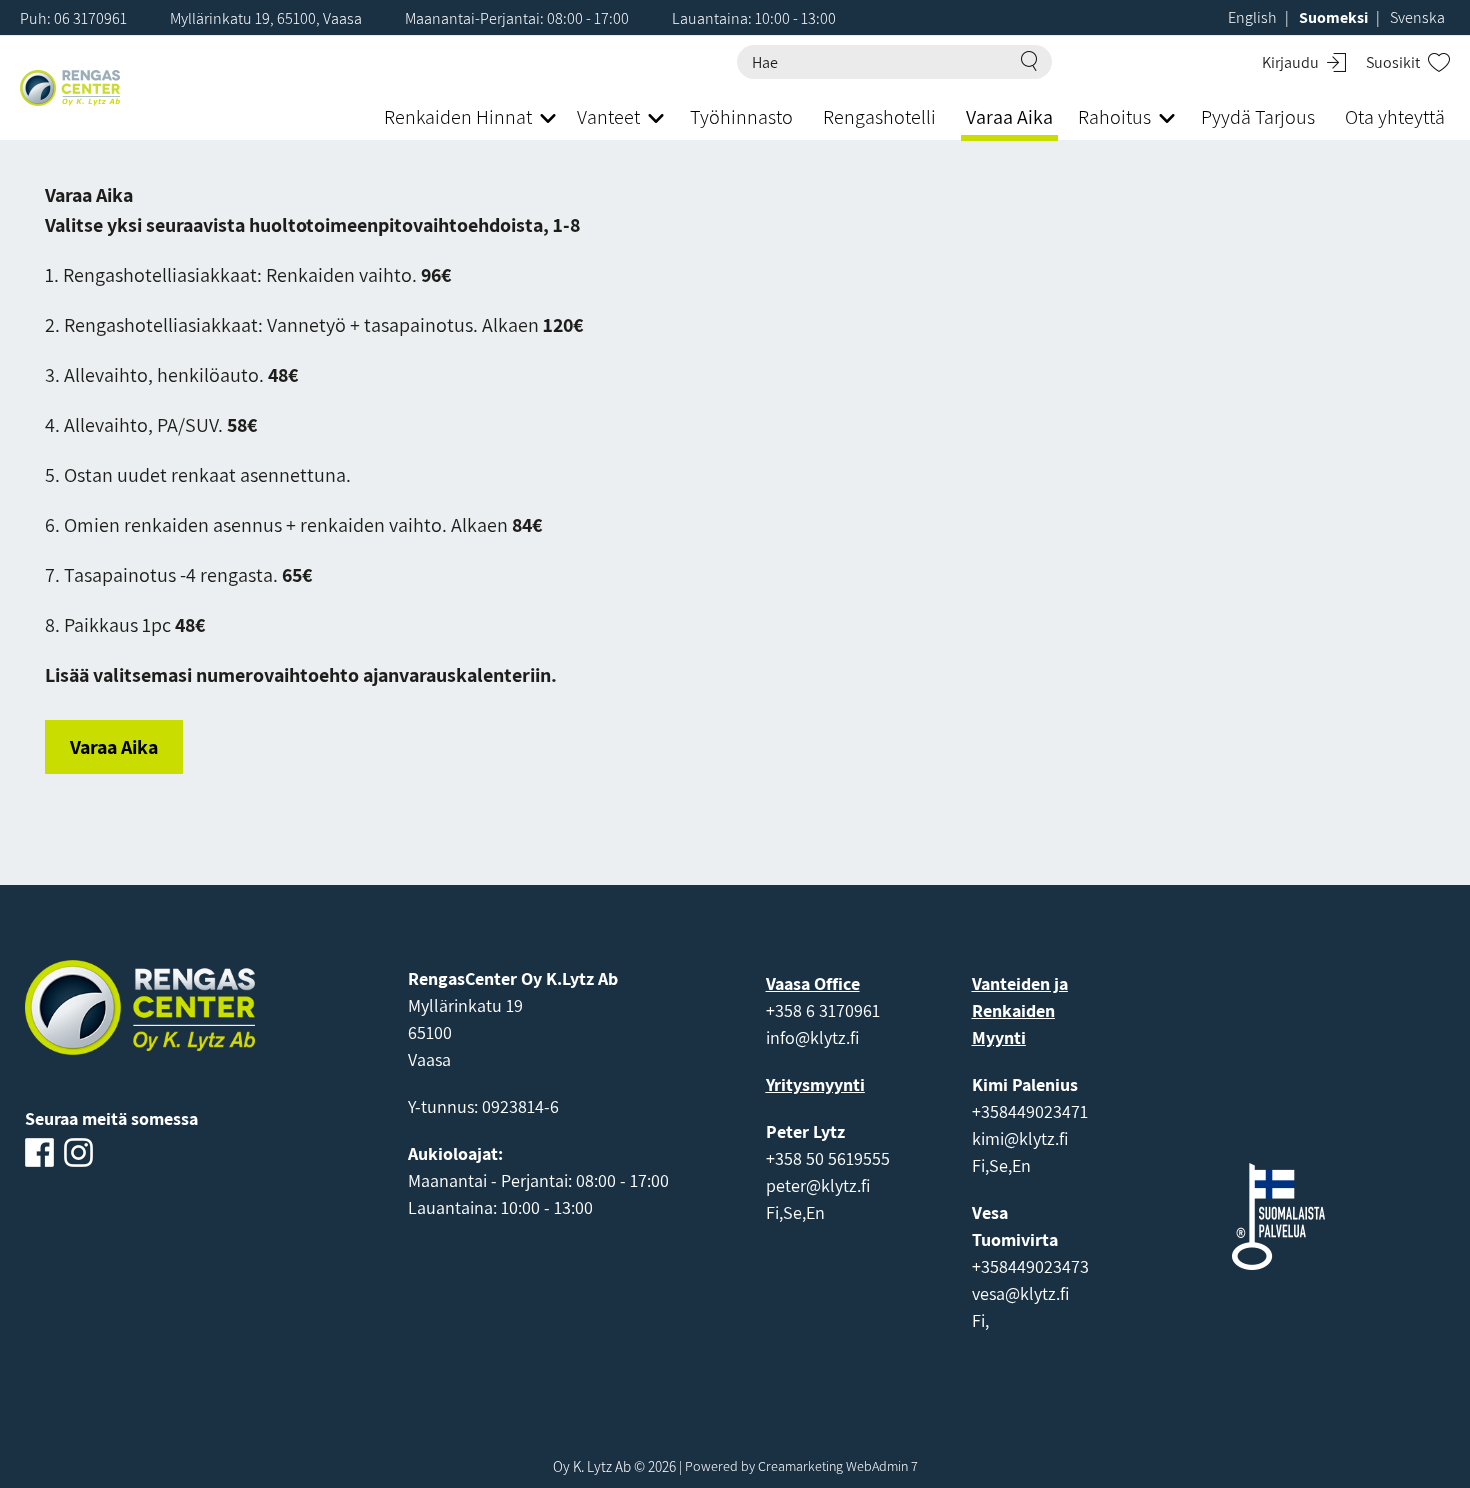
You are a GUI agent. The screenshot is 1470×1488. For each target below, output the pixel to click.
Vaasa (429, 1059)
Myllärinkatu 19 (465, 1005)
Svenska (1417, 17)
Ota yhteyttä (1395, 117)
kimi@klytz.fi (1020, 1138)
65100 (430, 1032)
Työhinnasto (741, 117)
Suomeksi (1333, 17)
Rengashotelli (879, 117)
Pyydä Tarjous (1258, 117)
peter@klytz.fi (818, 1185)
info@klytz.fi (812, 1037)
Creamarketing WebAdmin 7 (838, 1466)
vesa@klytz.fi (1020, 1293)
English (1252, 17)
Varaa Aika (1009, 117)
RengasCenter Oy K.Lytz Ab (513, 978)
